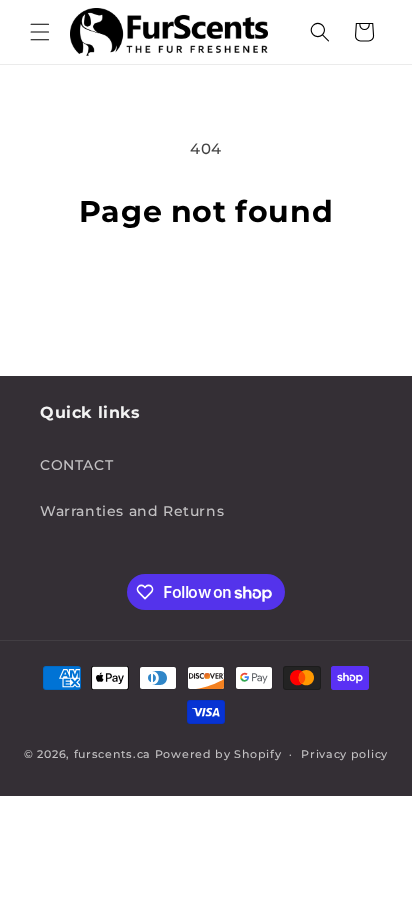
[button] (40, 32)
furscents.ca (112, 754)
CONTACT (76, 465)
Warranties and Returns (132, 511)
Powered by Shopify (218, 754)
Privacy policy (344, 754)
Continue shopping (206, 282)
